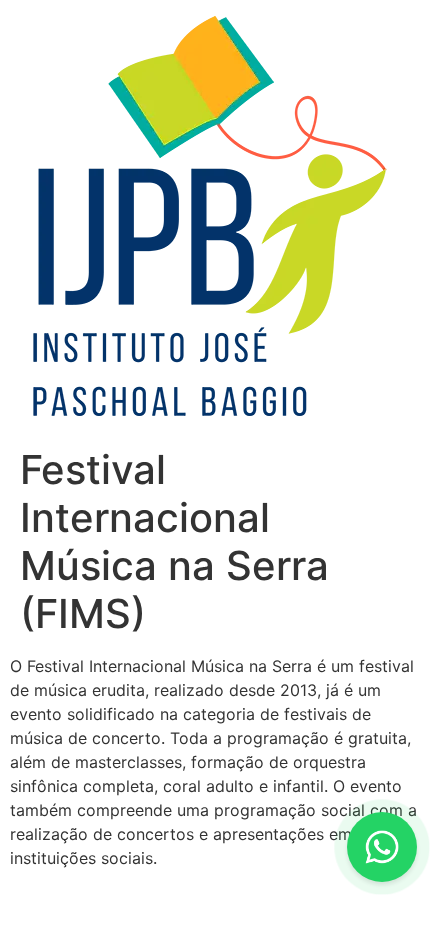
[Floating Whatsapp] (382, 847)
